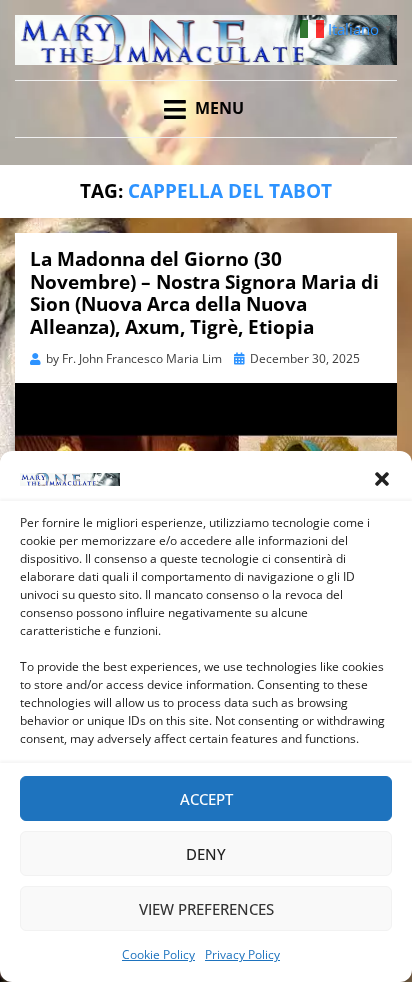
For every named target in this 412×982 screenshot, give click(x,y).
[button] (382, 479)
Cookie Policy (158, 954)
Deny (206, 854)
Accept (206, 799)
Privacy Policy (242, 954)
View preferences (206, 909)
